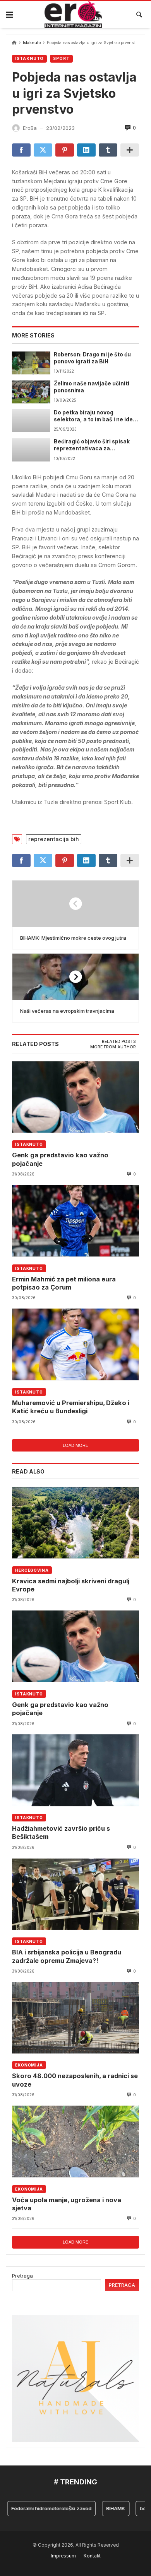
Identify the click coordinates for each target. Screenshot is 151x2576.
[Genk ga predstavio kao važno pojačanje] (75, 1097)
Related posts (119, 1042)
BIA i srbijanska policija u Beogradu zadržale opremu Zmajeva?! (67, 1956)
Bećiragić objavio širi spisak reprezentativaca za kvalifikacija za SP (92, 445)
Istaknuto (32, 43)
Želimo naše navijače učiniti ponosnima (92, 387)
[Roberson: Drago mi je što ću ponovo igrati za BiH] (31, 363)
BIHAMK (102, 2508)
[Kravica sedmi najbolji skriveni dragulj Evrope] (75, 1522)
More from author (113, 1047)
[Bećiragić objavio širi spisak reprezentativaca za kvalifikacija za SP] (31, 450)
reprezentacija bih (54, 839)
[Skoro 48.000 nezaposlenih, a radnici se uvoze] (75, 2018)
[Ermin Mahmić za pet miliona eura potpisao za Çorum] (75, 1221)
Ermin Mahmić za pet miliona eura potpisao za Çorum (64, 1283)
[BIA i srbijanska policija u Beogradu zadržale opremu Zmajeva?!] (75, 1894)
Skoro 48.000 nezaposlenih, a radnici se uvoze (75, 2080)
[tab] (119, 1042)
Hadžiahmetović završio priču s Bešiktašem (61, 1832)
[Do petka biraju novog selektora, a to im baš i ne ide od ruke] (31, 421)
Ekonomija (29, 2065)
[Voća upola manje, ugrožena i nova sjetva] (75, 2141)
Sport (61, 59)
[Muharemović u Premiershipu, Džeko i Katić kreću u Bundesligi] (75, 1344)
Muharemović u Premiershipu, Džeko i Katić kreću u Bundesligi (71, 1407)
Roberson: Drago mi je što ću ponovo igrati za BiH (92, 358)
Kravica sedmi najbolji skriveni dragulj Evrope (71, 1585)
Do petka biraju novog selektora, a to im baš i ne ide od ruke (93, 416)
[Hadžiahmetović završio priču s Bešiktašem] (75, 1770)
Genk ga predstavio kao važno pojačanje (60, 1159)
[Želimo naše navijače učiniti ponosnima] (31, 392)
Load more (75, 1445)
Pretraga (22, 2276)
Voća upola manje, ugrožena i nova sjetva (67, 2204)
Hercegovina (32, 1570)
